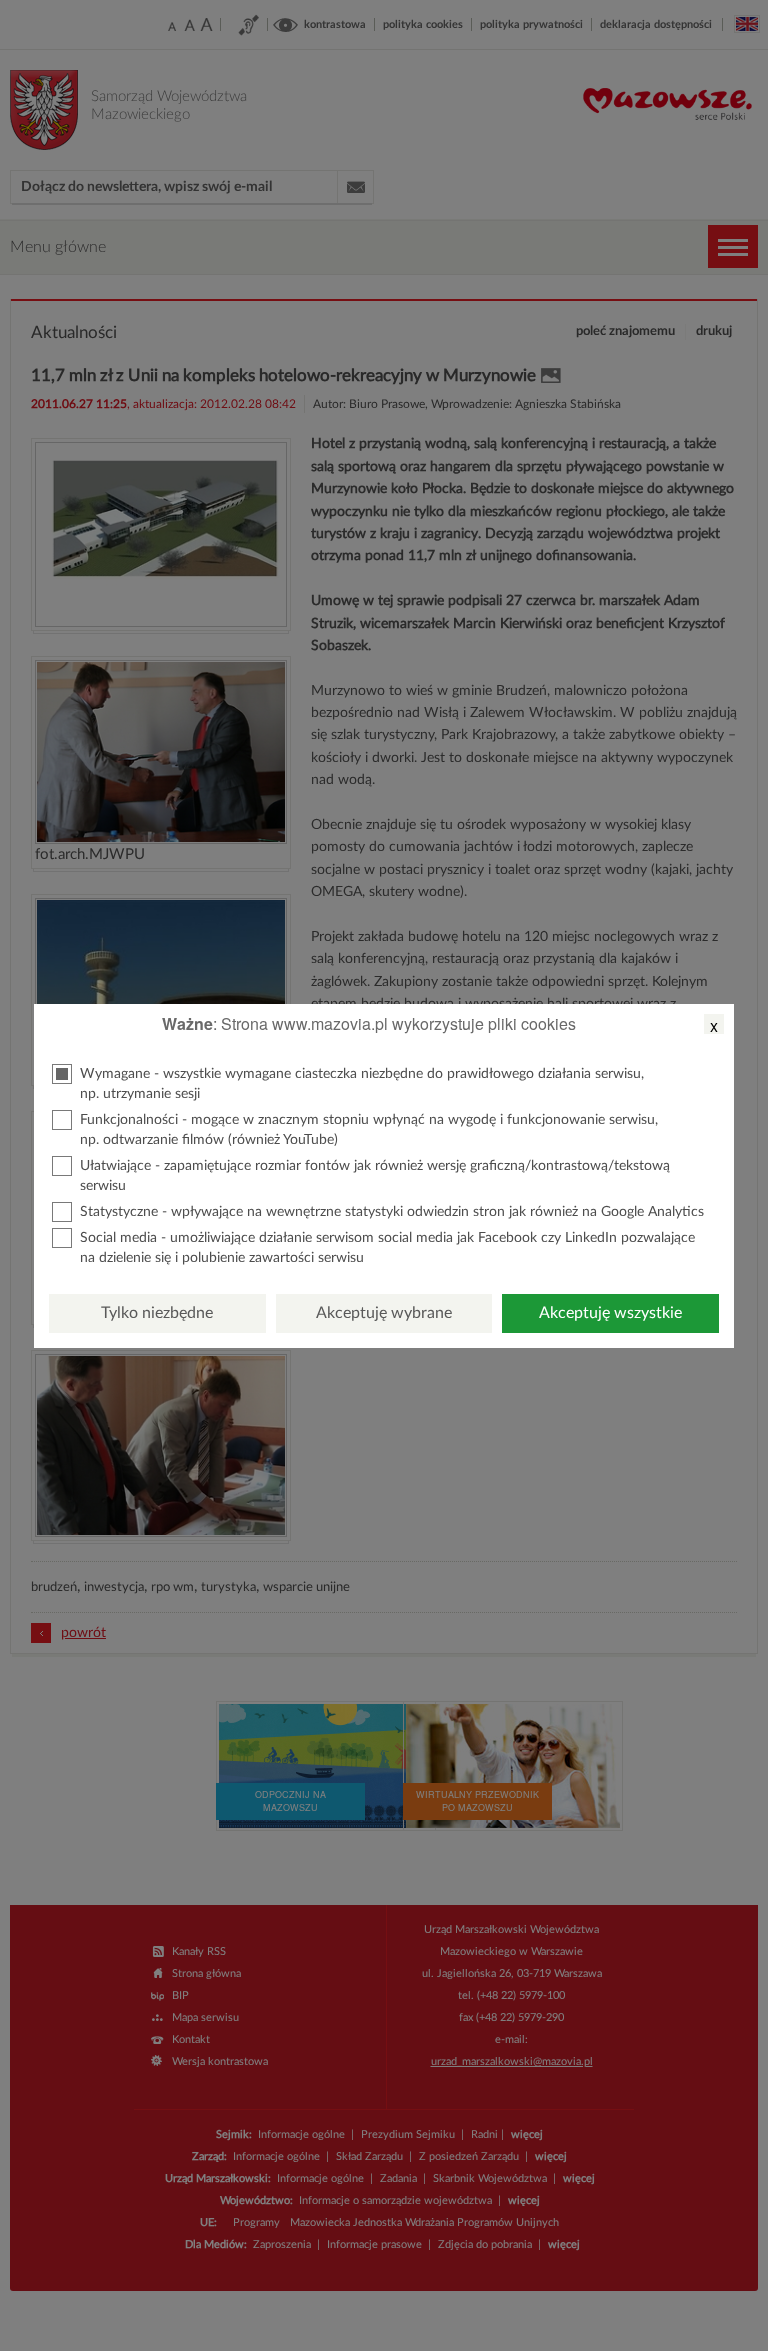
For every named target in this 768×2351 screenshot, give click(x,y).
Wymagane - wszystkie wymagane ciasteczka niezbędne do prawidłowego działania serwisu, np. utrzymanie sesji (362, 1084)
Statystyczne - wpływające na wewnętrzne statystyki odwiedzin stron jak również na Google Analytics (392, 1212)
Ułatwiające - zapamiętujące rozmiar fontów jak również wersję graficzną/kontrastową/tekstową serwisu (375, 1176)
